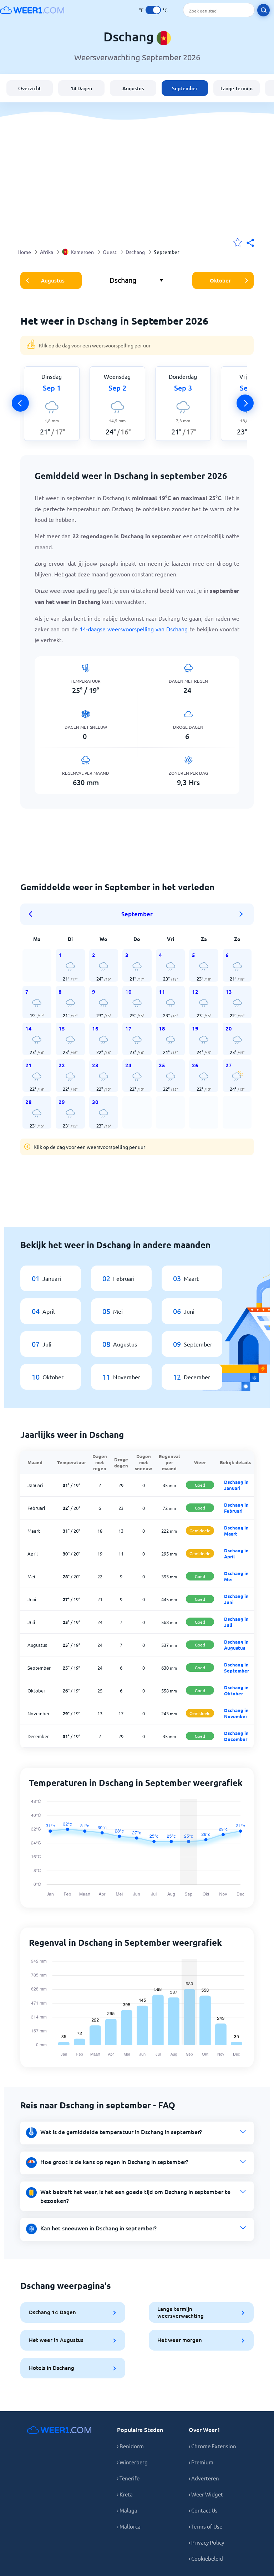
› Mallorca (129, 2526)
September (185, 88)
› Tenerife (128, 2478)
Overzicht (30, 88)
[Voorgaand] (20, 403)
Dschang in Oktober (236, 1690)
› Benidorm (130, 2446)
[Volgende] (245, 403)
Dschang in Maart (236, 1531)
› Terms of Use (205, 2526)
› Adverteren (204, 2478)
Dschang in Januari (236, 1485)
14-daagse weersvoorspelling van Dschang (134, 629)
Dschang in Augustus (236, 1645)
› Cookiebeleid (206, 2558)
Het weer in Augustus (56, 2340)
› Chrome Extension (212, 2446)
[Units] (153, 10)
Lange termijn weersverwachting (181, 2312)
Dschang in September (237, 1668)
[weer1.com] (32, 10)
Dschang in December (236, 1736)
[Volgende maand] (241, 914)
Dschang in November (236, 1713)
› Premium (201, 2462)
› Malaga (127, 2510)
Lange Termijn (237, 88)
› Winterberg (132, 2462)
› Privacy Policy (206, 2542)
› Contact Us (203, 2510)
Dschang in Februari (236, 1508)
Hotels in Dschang (52, 2368)
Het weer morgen (180, 2340)
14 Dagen (81, 88)
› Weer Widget (206, 2494)
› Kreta (125, 2494)
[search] (263, 10)
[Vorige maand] (33, 914)
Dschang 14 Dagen (52, 2312)
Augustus (133, 88)
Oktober (220, 280)
